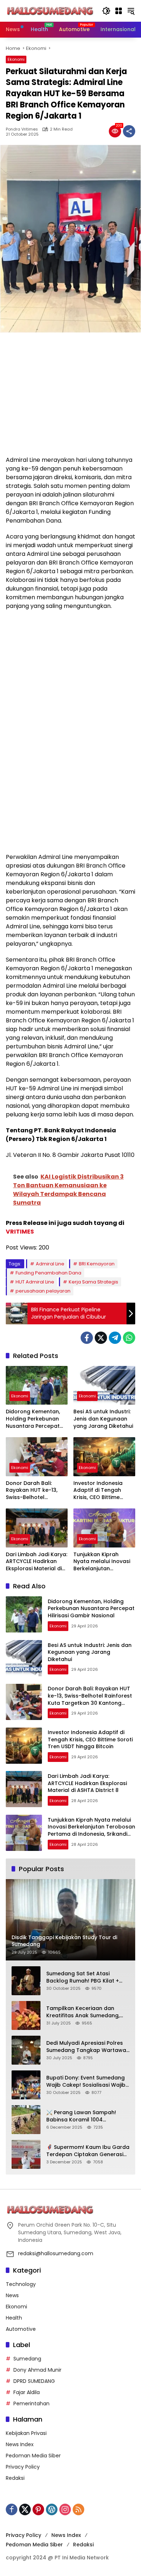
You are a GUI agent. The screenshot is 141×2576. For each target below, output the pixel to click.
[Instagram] (65, 2509)
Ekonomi (16, 59)
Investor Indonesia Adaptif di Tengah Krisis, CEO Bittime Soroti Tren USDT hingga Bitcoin (98, 1491)
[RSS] (78, 2509)
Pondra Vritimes (22, 129)
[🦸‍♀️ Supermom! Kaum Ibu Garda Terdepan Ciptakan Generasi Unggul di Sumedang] (26, 2154)
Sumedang (27, 2359)
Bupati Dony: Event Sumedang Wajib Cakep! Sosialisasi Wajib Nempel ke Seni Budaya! (86, 2081)
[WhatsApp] (129, 1338)
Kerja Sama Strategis (93, 1282)
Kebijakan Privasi (26, 2433)
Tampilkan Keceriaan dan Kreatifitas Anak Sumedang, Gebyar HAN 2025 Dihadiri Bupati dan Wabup (83, 2012)
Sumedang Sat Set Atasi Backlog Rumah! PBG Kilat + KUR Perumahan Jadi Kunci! (83, 1977)
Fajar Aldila (27, 2392)
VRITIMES (20, 1232)
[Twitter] (101, 1338)
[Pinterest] (38, 2509)
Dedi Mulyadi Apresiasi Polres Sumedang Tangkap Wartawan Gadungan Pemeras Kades (88, 2047)
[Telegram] (115, 1338)
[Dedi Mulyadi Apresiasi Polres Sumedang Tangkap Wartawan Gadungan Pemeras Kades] (26, 2050)
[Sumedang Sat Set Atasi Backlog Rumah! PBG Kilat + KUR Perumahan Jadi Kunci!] (26, 1981)
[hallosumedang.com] (50, 10)
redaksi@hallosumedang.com (56, 2253)
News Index (20, 2444)
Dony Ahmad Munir (37, 2370)
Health (14, 2318)
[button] (106, 11)
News (12, 2295)
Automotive (21, 2329)
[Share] (129, 131)
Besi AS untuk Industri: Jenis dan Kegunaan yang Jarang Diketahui (103, 1419)
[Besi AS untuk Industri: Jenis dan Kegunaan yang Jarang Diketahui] (104, 1385)
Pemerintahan (31, 2403)
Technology (21, 2284)
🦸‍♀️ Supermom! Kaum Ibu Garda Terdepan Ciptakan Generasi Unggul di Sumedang (88, 2151)
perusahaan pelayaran (43, 1291)
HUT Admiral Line (35, 1282)
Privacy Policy (23, 2467)
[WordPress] (52, 2509)
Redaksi (15, 2478)
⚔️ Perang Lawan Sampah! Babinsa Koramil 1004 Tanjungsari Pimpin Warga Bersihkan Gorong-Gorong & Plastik (85, 2116)
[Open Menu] (119, 11)
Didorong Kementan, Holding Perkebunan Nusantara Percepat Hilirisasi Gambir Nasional (33, 1419)
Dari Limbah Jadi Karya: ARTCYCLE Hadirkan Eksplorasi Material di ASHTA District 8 (37, 1562)
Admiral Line (50, 1264)
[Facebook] (87, 1338)
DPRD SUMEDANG (34, 2381)
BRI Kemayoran (97, 1264)
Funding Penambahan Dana (48, 1273)
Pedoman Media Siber (33, 2456)
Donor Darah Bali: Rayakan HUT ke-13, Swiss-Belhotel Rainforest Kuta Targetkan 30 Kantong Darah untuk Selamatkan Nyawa (36, 1491)
